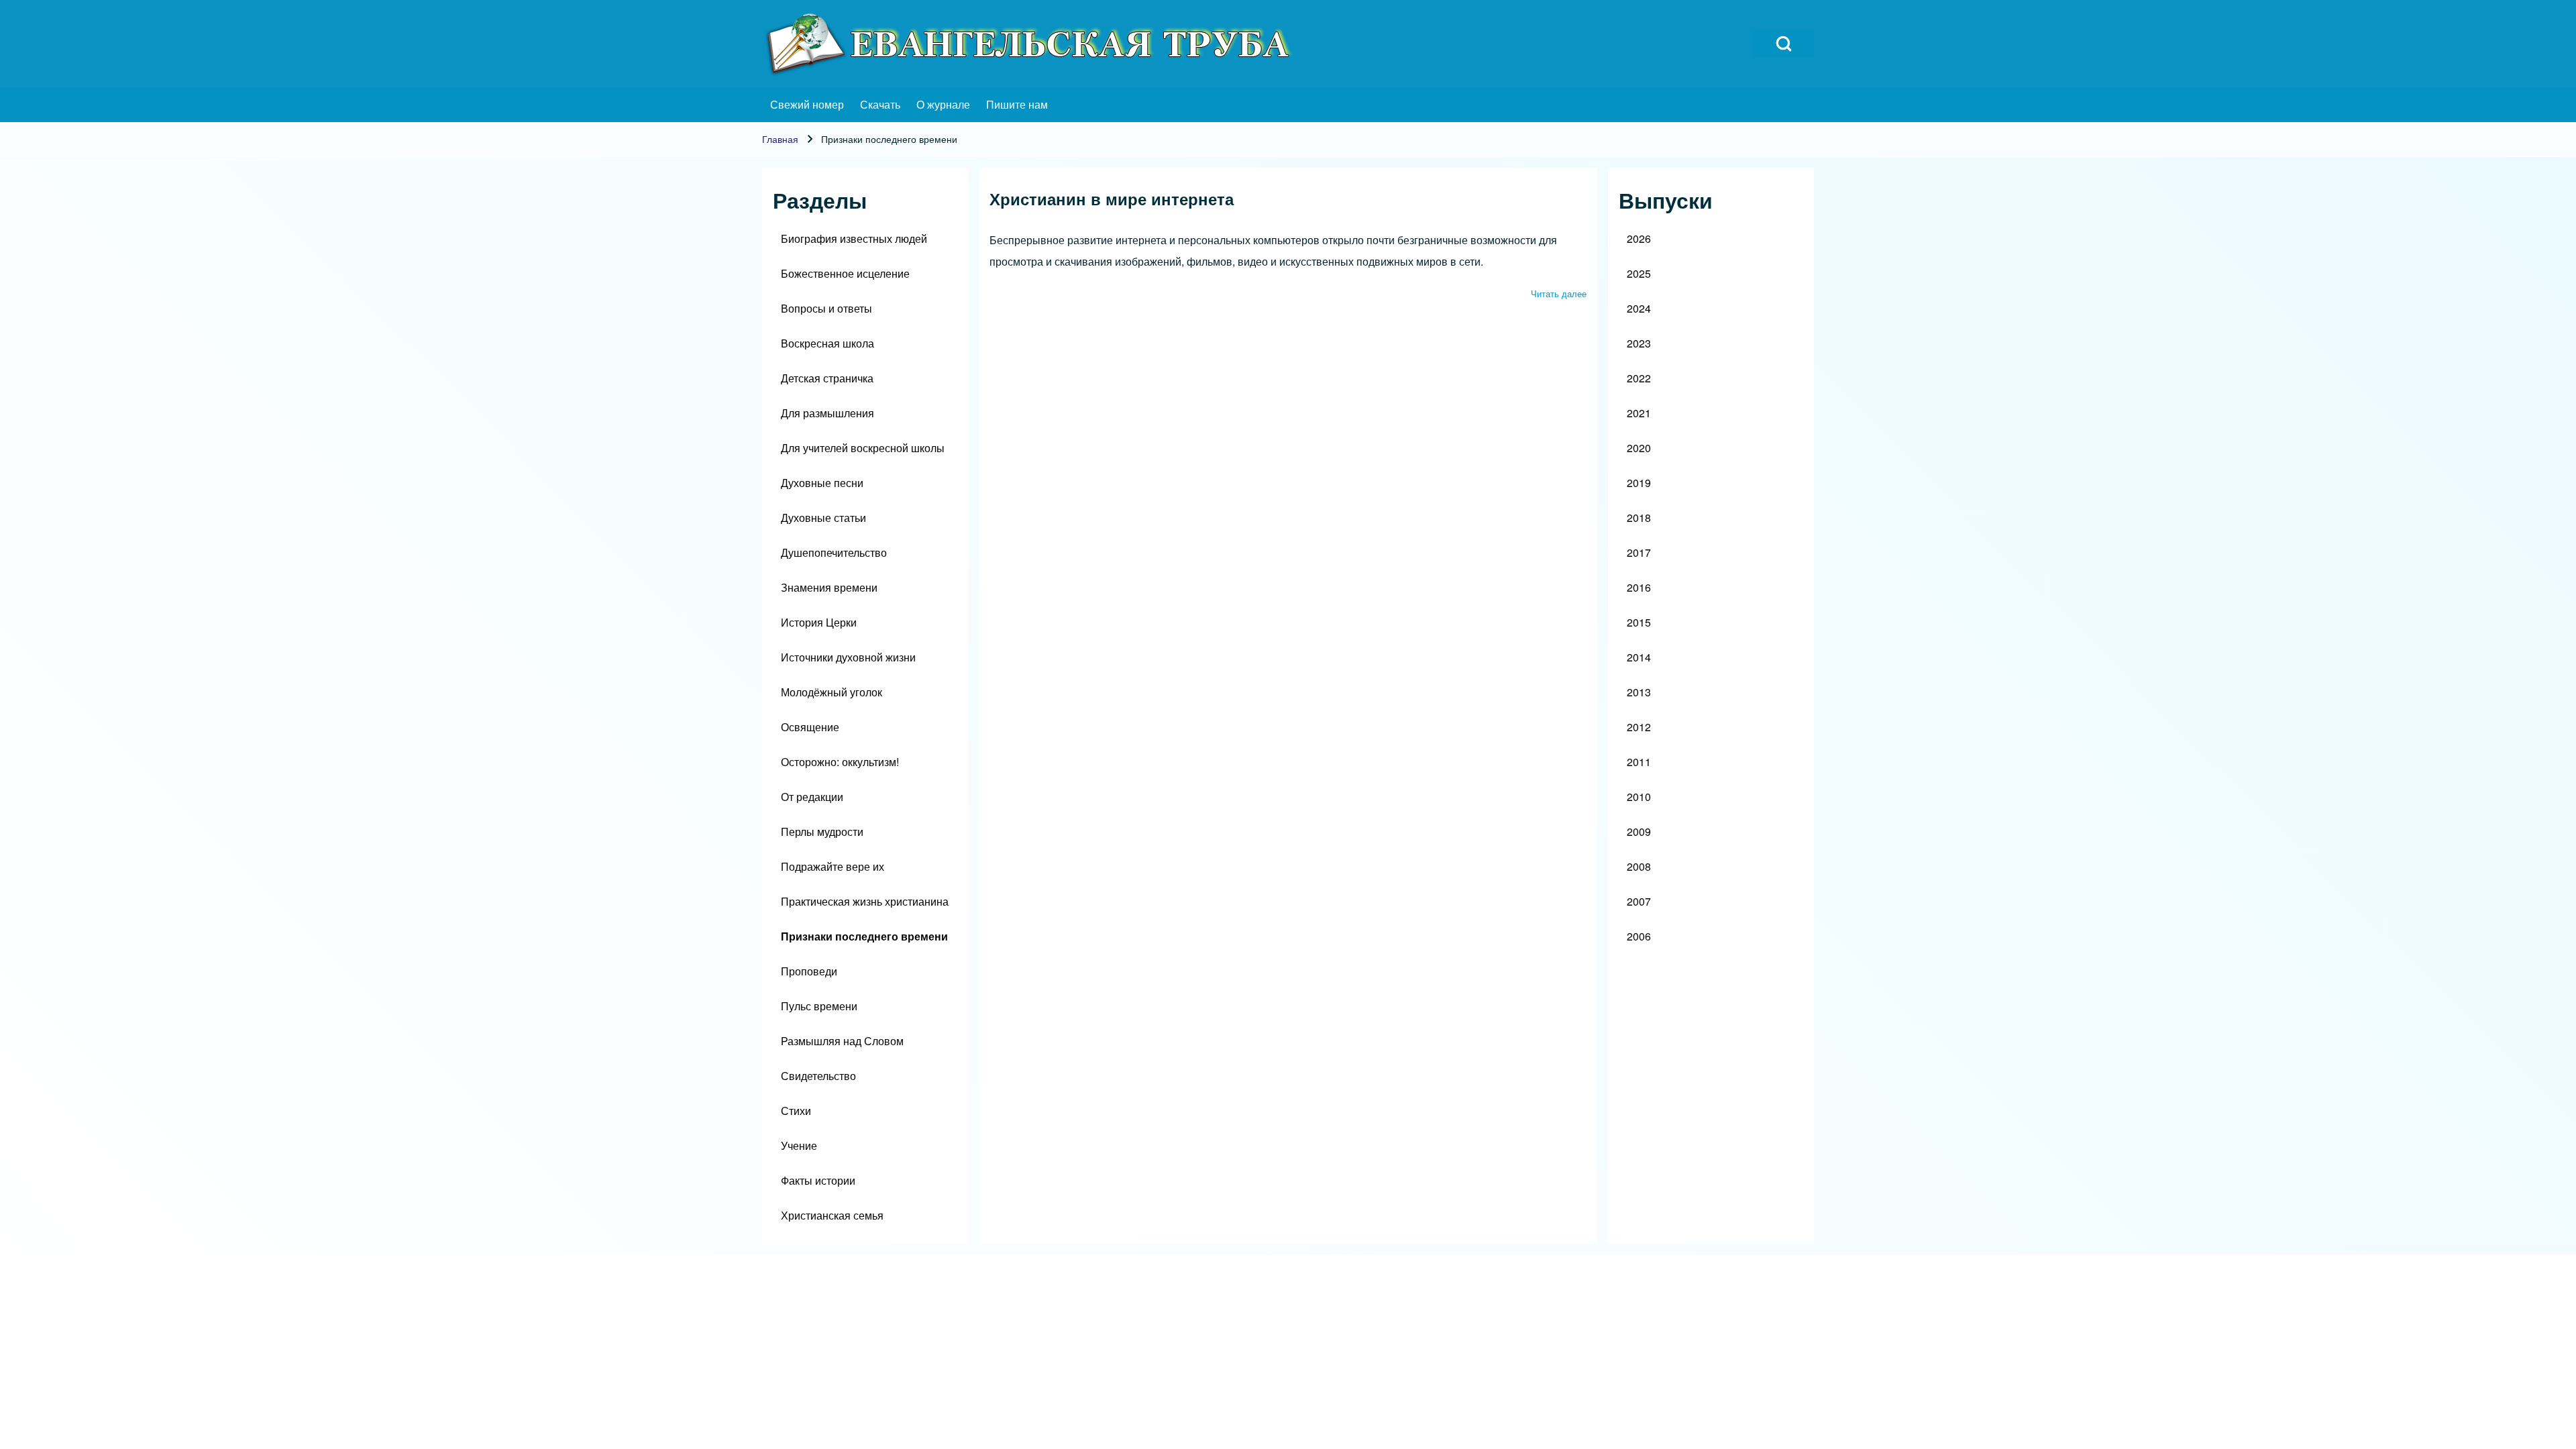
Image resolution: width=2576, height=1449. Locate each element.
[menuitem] (807, 105)
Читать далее (1559, 293)
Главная (780, 139)
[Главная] (1030, 44)
